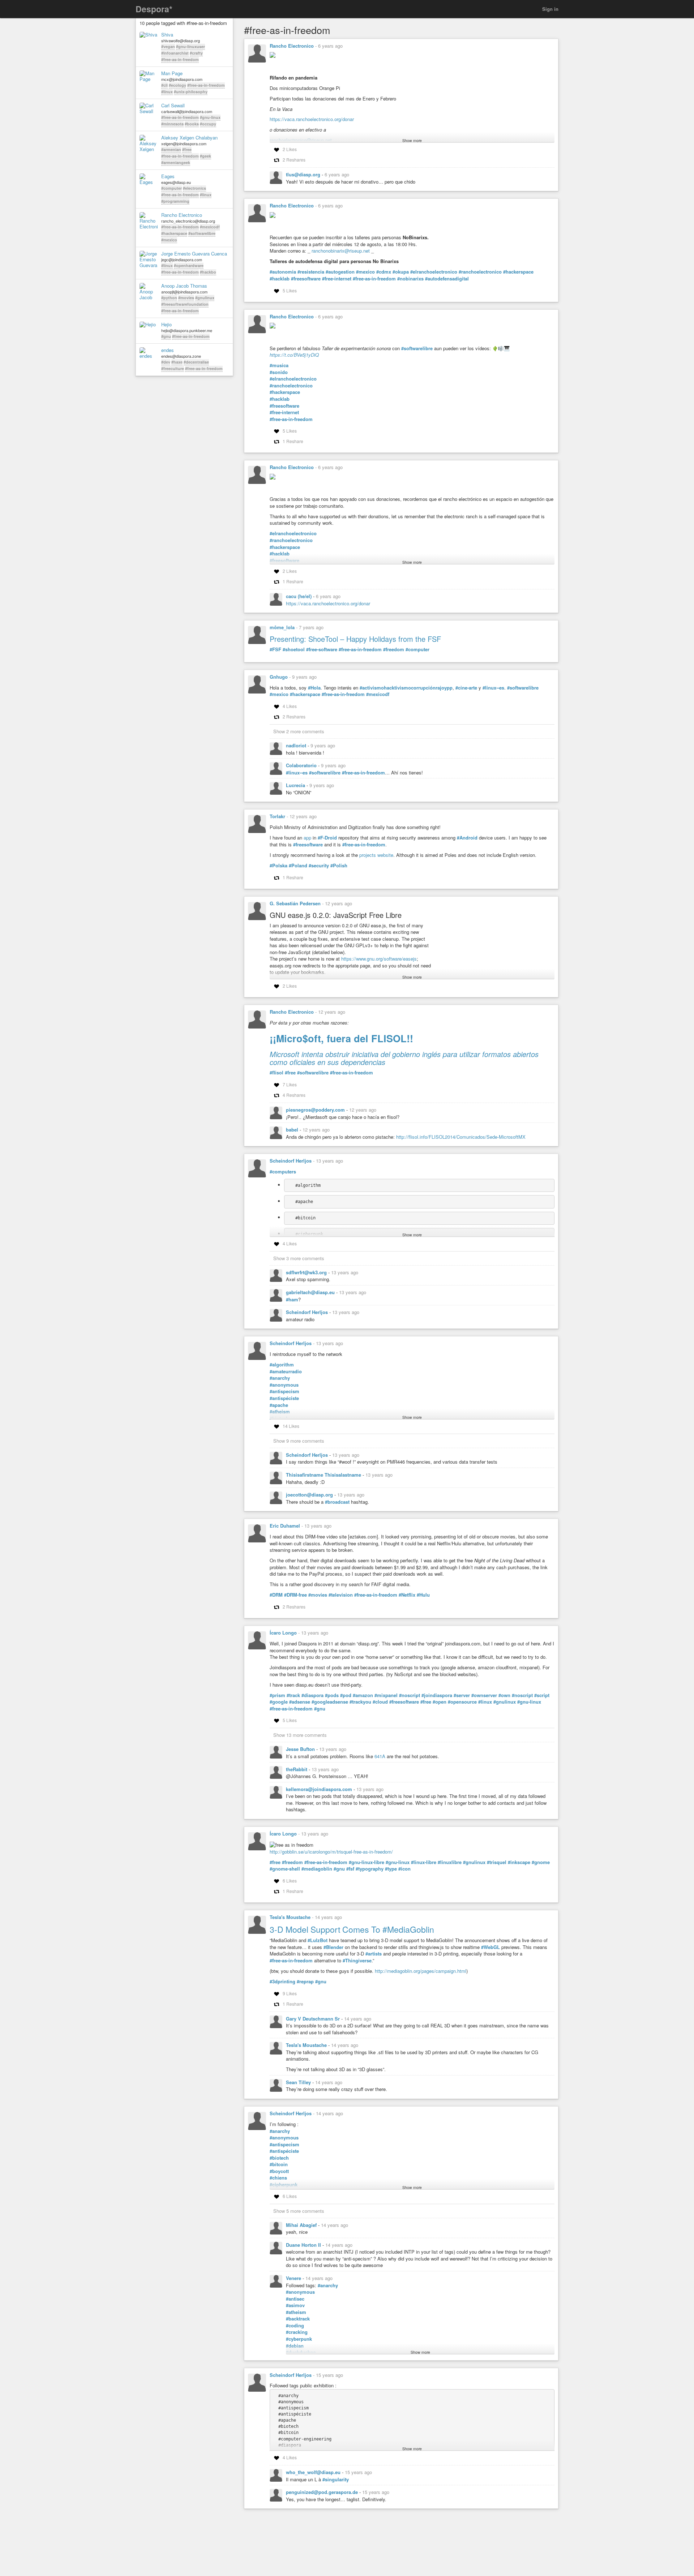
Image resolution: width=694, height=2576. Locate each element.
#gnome (541, 1862)
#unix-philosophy (191, 92)
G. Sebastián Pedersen (295, 903)
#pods (332, 1695)
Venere (294, 2278)
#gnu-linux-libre (367, 1862)
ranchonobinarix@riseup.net (341, 251)
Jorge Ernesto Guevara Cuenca (194, 254)
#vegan (168, 46)
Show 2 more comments (299, 731)
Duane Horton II (304, 2245)
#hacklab (280, 279)
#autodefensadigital (447, 279)
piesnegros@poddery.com (316, 1110)
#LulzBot (318, 1940)
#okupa (401, 272)
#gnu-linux (210, 117)
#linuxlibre (450, 1862)
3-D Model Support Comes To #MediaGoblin (352, 1929)
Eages (168, 176)
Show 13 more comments (300, 1735)
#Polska (279, 866)
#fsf (350, 1869)
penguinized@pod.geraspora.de (323, 2492)
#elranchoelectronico (434, 272)
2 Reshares (294, 160)
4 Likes (290, 706)
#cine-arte (466, 688)
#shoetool (294, 649)
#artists (374, 1954)
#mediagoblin (317, 1869)
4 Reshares (294, 1095)
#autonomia (283, 272)
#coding (295, 2326)
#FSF (275, 649)
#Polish (339, 866)
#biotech (279, 2158)
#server (462, 1695)
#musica (279, 365)
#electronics (194, 188)
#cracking (297, 2332)
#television (341, 1595)
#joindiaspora (437, 1695)
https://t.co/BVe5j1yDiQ (294, 355)
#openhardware (189, 265)
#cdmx (384, 272)
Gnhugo (279, 677)
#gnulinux (205, 298)
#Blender (333, 1947)
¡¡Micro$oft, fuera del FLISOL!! (341, 1038)
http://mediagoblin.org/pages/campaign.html (421, 1971)
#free (187, 149)
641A (380, 1756)
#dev (166, 362)
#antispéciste (284, 1398)
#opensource (462, 1702)
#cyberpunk (299, 2339)
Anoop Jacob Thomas (184, 286)
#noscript (410, 1695)
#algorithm (282, 1365)
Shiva (167, 35)
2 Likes (290, 149)
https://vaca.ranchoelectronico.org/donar (312, 119)
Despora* (154, 9)
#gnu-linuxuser (190, 46)
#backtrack (298, 2319)
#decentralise (196, 362)
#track (293, 1695)
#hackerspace (174, 233)
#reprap (305, 1982)
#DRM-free (295, 1595)
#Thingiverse (357, 1961)
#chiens (278, 2178)
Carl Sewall (173, 106)
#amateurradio (286, 1371)
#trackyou (360, 1702)
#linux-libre (424, 1862)
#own (504, 1695)
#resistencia (311, 272)
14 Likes (291, 1426)
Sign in (550, 9)
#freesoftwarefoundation (185, 304)
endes (168, 350)
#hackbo (208, 272)
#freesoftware (306, 279)
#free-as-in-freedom (180, 59)
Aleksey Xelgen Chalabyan (189, 138)
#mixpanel (386, 1695)
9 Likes (290, 1993)
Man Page (172, 73)
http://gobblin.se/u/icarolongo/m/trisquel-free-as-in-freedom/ (331, 1852)
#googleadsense (330, 1702)
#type (391, 1869)
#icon (404, 1869)
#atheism (296, 2312)
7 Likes (290, 1084)
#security (319, 866)
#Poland (298, 866)
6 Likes (290, 1881)
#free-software (322, 649)
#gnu (166, 336)
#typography (370, 1869)
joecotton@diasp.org (310, 1495)
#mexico (169, 240)
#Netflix (407, 1595)
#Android (467, 838)
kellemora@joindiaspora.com (320, 1789)
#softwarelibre (202, 233)
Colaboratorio (302, 765)
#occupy (208, 124)
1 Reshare (293, 441)
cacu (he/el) (299, 596)
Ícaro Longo (283, 1633)
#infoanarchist (175, 53)
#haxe (177, 362)
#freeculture (173, 368)
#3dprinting (282, 1982)
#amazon (363, 1695)
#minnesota (172, 124)
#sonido (279, 372)
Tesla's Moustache (290, 1917)
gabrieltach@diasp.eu (311, 1292)
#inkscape (519, 1862)
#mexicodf (210, 227)
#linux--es (493, 688)
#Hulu (423, 1595)
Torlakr (277, 816)
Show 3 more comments (299, 1258)
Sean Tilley (299, 2082)
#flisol (277, 1073)
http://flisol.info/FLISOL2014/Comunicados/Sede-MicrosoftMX (461, 1137)
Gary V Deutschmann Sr (314, 2019)
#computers (283, 1172)
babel (293, 1130)
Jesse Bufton (301, 1749)
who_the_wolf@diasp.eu (314, 2472)
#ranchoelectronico (480, 272)
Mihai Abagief (302, 2225)
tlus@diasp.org (304, 174)
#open (440, 1702)
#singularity (336, 2480)
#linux (167, 92)
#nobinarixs (410, 279)
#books (192, 124)
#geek (205, 156)
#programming (175, 201)
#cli (164, 85)
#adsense (300, 1702)
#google (279, 1702)
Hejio (166, 325)
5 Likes (290, 290)
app (307, 838)
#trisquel (497, 1862)
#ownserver (484, 1695)
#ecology (177, 85)
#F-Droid (327, 838)
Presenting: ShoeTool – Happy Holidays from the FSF (355, 639)
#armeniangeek (176, 162)
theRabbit (297, 1769)
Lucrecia (296, 785)
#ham (292, 1300)
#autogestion (340, 272)
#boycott (279, 2171)
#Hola (314, 688)
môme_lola (282, 627)
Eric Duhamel (285, 1526)
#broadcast (337, 1502)
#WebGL (490, 1947)
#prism (277, 1695)
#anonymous (284, 1385)
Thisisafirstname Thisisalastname (324, 1475)
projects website (376, 855)
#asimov (295, 2305)
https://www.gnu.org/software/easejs (379, 959)
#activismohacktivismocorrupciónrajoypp (406, 688)
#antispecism (284, 1391)
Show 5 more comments (299, 2211)
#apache (279, 1405)
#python (169, 298)
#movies (186, 298)
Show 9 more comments (299, 1441)
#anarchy (280, 1378)
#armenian (171, 149)
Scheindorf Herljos (291, 1161)
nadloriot (297, 745)
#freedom (394, 649)
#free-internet (337, 279)
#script (542, 1695)
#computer (172, 188)
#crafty (196, 53)
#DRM (276, 1595)
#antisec (295, 2299)
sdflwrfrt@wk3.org (307, 1272)
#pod (346, 1695)
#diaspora (312, 1695)
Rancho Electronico (182, 215)
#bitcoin (279, 2164)
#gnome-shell (285, 1869)
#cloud (380, 1702)
